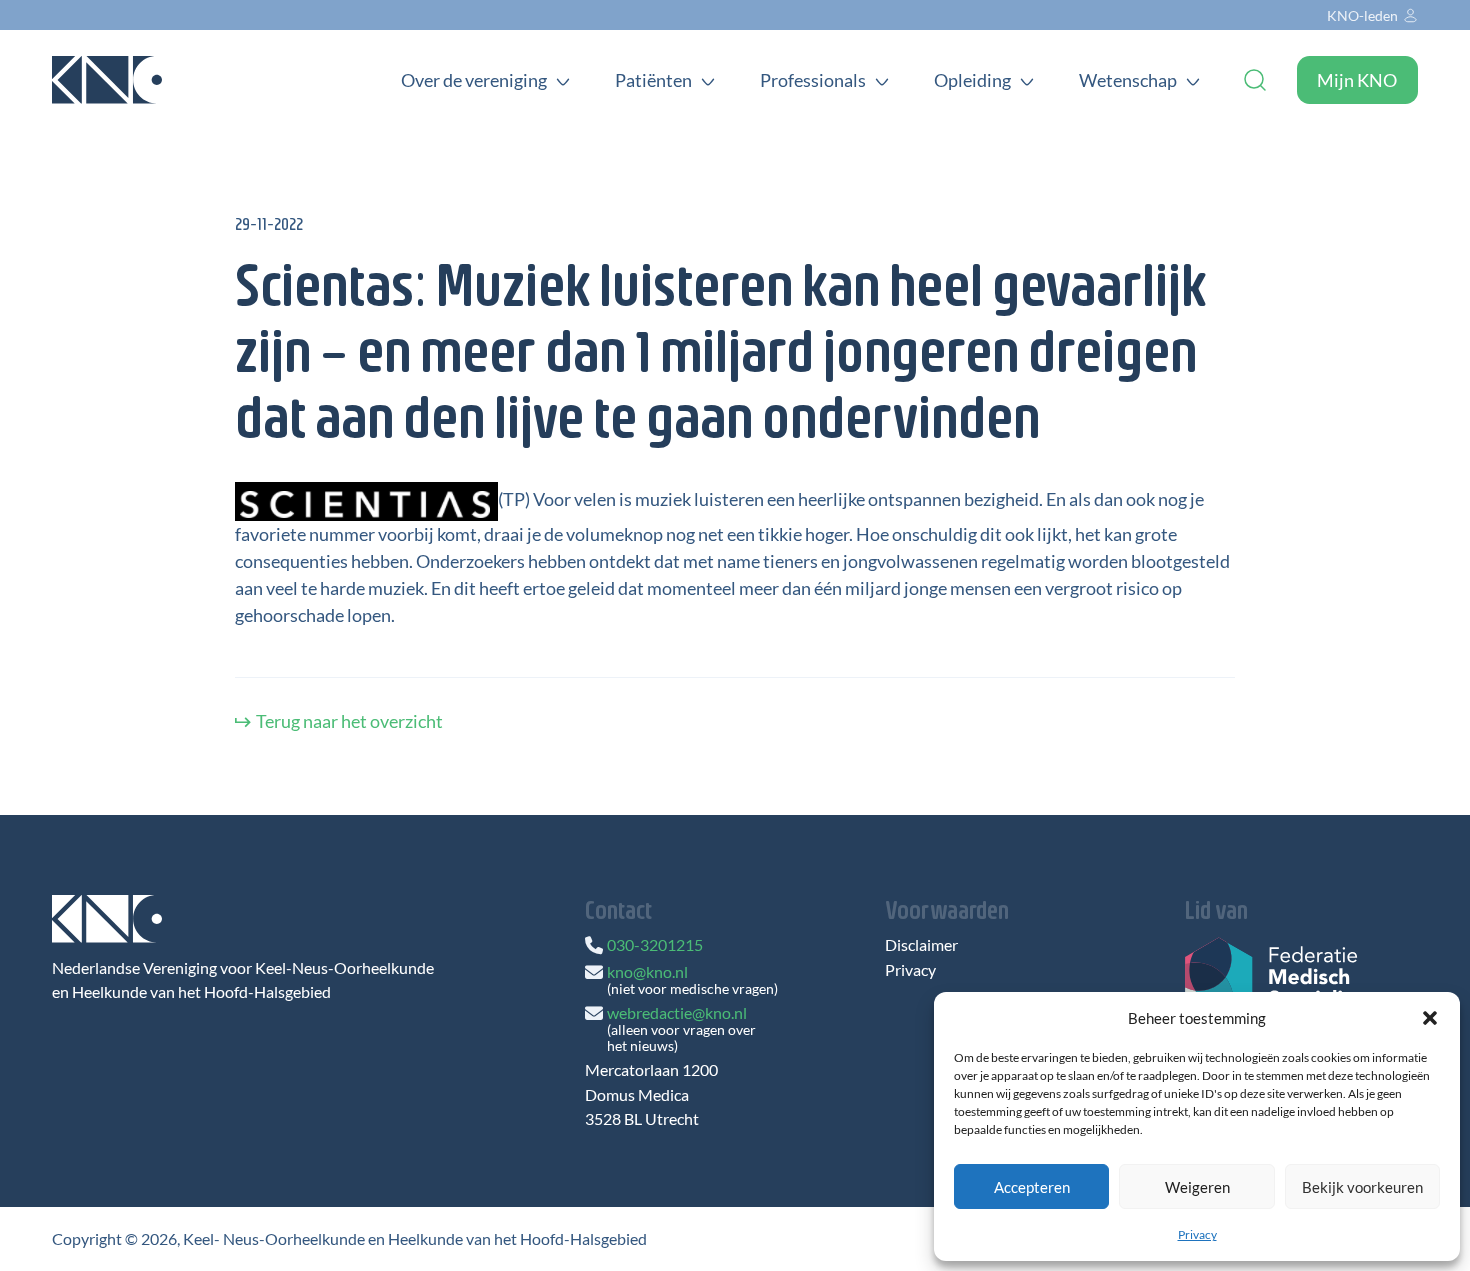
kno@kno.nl (647, 971)
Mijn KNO (1357, 80)
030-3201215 (655, 944)
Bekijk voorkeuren (1362, 1187)
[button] (1430, 1018)
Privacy (1197, 1234)
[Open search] (1255, 80)
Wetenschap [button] (1128, 80)
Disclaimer (921, 945)
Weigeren (1197, 1187)
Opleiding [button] (972, 80)
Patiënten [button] (653, 80)
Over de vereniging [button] (474, 80)
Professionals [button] (813, 80)
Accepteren (1032, 1187)
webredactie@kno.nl (677, 1012)
